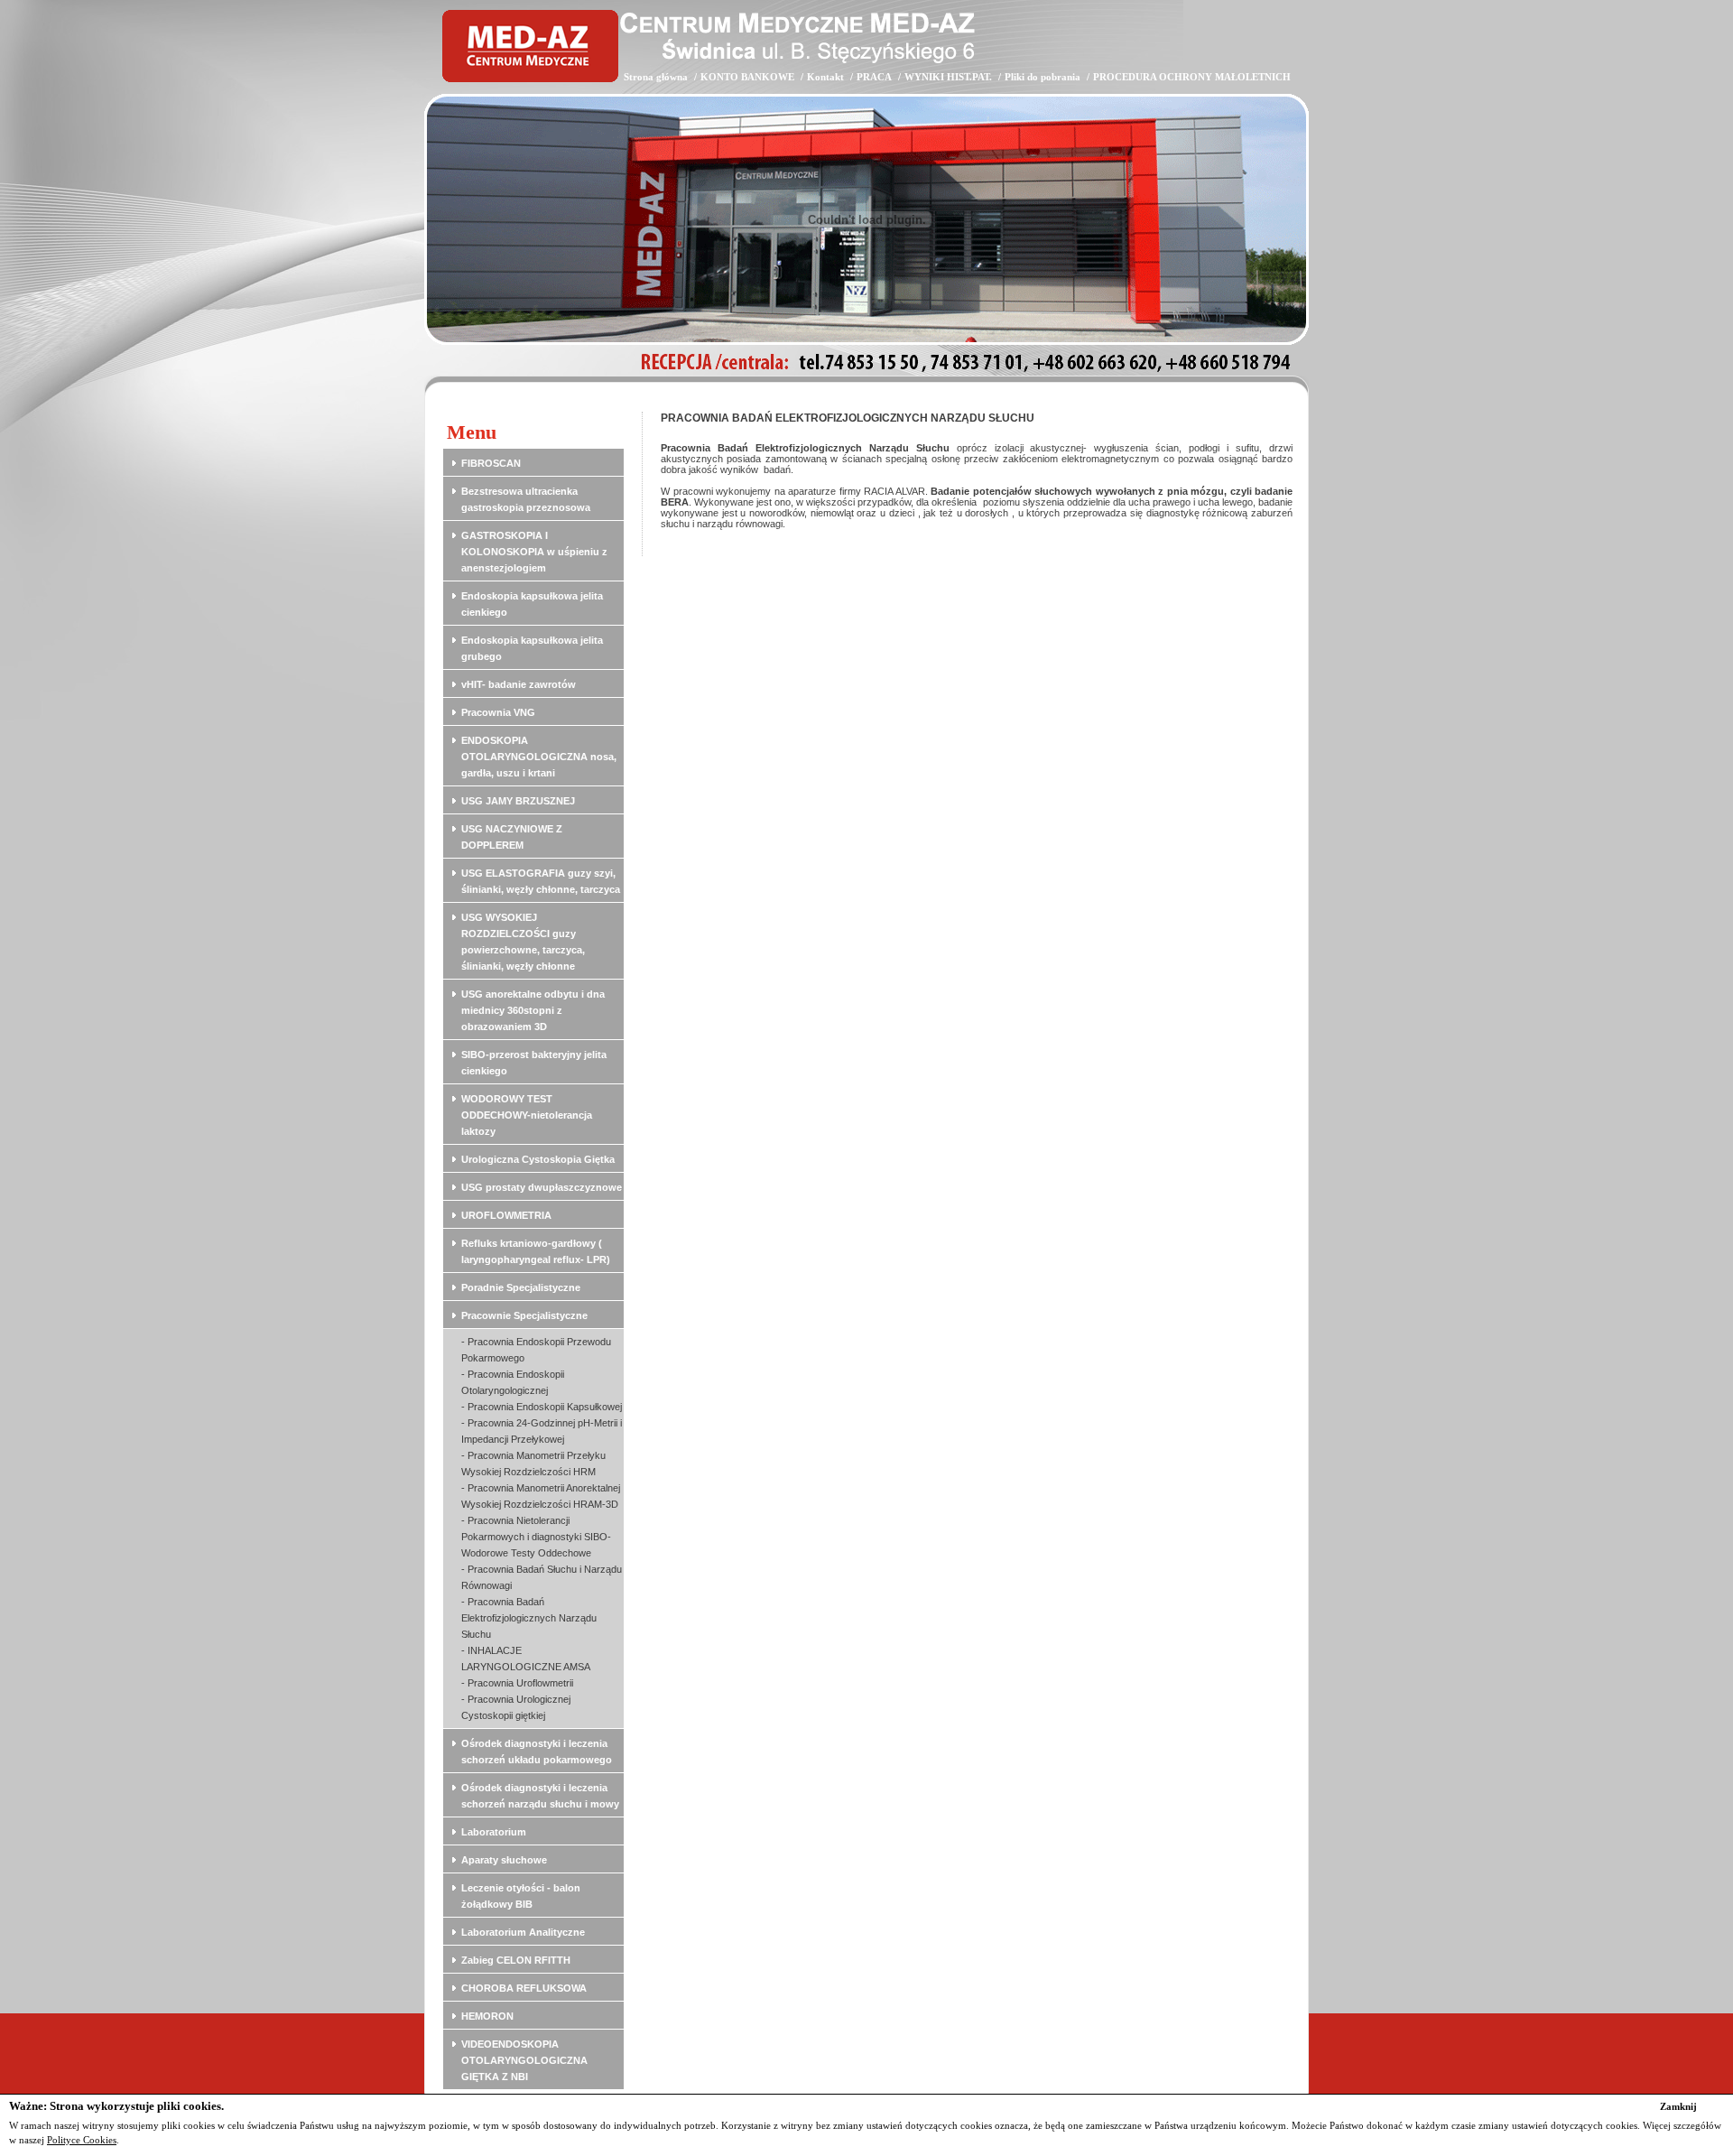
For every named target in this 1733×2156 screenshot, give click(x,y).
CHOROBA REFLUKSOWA (524, 1988)
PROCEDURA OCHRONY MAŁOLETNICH (1192, 77)
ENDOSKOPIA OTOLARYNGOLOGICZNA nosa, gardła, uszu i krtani (539, 757)
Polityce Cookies (82, 2140)
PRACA (874, 77)
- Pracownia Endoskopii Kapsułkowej (542, 1407)
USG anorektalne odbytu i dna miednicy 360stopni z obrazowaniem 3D (533, 1010)
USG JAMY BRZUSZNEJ (518, 801)
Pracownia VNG (498, 712)
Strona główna (656, 77)
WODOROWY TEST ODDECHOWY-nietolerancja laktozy (527, 1115)
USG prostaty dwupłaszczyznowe (542, 1187)
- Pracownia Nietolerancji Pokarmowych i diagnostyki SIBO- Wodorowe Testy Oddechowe (536, 1537)
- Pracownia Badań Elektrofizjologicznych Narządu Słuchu (529, 1618)
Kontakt (825, 77)
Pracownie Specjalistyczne (524, 1315)
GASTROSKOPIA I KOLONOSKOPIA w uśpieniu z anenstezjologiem (534, 552)
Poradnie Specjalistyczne (521, 1287)
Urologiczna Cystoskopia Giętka (538, 1159)
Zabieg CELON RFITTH (516, 1960)
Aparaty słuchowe (504, 1860)
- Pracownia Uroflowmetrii (517, 1683)
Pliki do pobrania (1043, 77)
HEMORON (487, 2016)
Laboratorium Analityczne (523, 1932)
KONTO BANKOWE (747, 77)
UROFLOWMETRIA (506, 1215)
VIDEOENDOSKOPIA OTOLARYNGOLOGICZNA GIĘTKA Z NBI (524, 2060)
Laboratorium (494, 1832)
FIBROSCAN (491, 463)
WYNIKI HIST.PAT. (948, 77)
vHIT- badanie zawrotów (519, 684)
